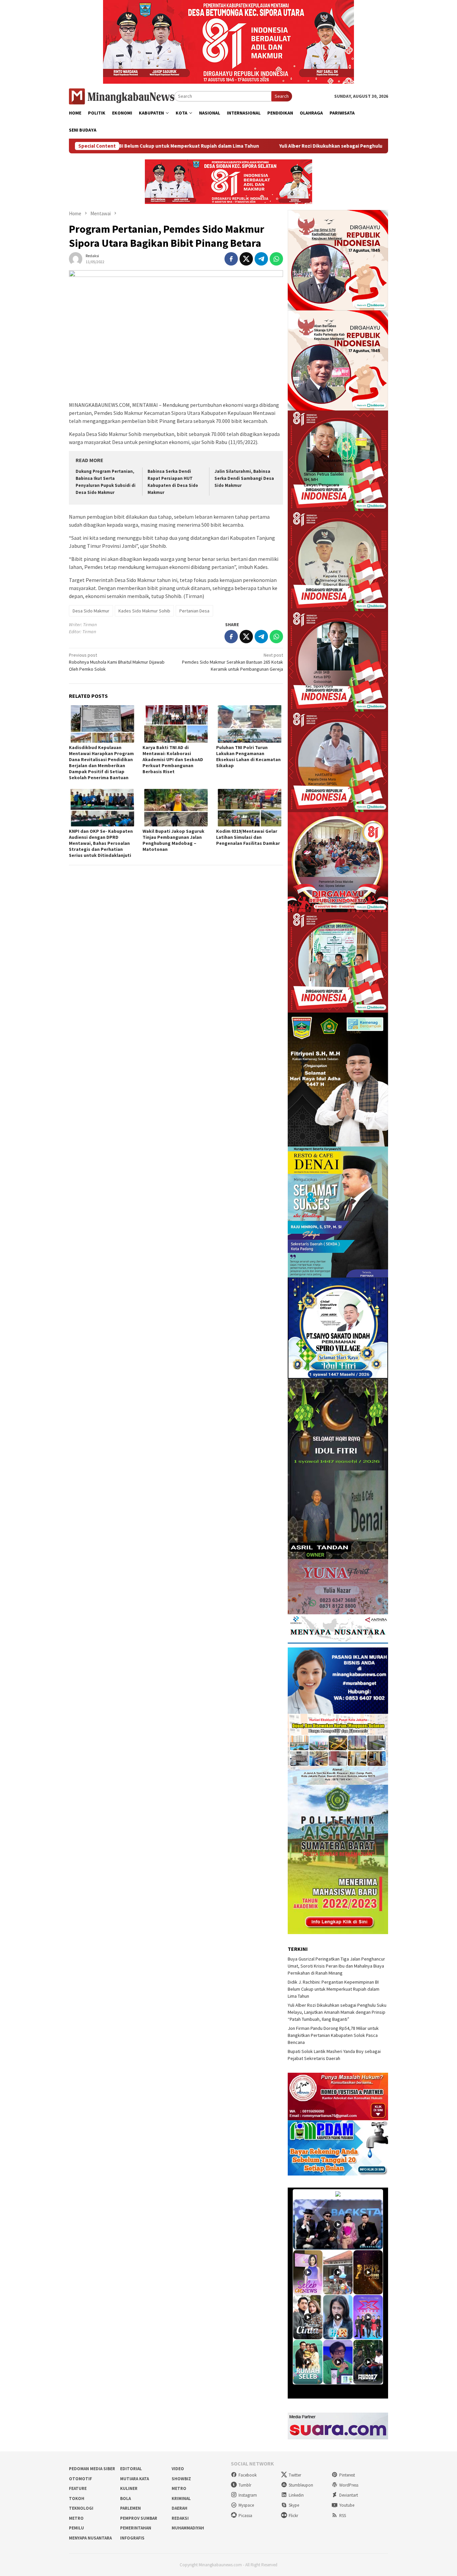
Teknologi (81, 2508)
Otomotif (80, 2479)
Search (282, 96)
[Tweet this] (246, 259)
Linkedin (296, 2495)
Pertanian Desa (194, 611)
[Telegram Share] (261, 259)
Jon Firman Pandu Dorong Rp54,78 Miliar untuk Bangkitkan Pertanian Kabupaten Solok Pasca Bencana (333, 2035)
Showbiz (181, 2479)
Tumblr (245, 2485)
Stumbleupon (301, 2485)
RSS (343, 2516)
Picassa (245, 2516)
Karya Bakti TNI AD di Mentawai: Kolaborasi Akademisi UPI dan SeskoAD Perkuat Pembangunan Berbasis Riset (173, 759)
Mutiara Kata (134, 2479)
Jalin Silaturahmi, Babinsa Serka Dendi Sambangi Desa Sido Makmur (244, 478)
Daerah (179, 2508)
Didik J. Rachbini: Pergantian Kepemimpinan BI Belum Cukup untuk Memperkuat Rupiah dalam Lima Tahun (334, 1989)
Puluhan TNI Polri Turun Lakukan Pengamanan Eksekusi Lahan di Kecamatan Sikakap (248, 756)
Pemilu (76, 2528)
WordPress (349, 2485)
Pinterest (347, 2475)
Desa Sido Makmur (91, 611)
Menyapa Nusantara (90, 2538)
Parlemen (130, 2508)
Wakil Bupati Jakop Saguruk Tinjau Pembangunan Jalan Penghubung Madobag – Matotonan (173, 840)
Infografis (132, 2538)
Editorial (131, 2469)
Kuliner (129, 2488)
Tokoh (77, 2498)
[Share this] (231, 259)
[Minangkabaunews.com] (122, 96)
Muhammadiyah (188, 2528)
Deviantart (349, 2495)
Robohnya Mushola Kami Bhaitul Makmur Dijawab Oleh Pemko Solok (117, 662)
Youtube (347, 2505)
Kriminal (181, 2498)
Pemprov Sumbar (139, 2518)
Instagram (248, 2495)
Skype (294, 2505)
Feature (78, 2488)
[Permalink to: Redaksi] (76, 258)
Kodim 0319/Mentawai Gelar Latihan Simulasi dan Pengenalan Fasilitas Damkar (248, 837)
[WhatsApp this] (276, 259)
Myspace (246, 2505)
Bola (125, 2498)
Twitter (295, 2475)
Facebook (248, 2475)
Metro (179, 2488)
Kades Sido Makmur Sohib (144, 611)
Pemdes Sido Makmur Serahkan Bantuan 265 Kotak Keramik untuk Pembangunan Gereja (233, 662)
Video (178, 2469)
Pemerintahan (136, 2528)
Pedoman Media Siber (92, 2469)
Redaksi (180, 2518)
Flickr (293, 2516)
